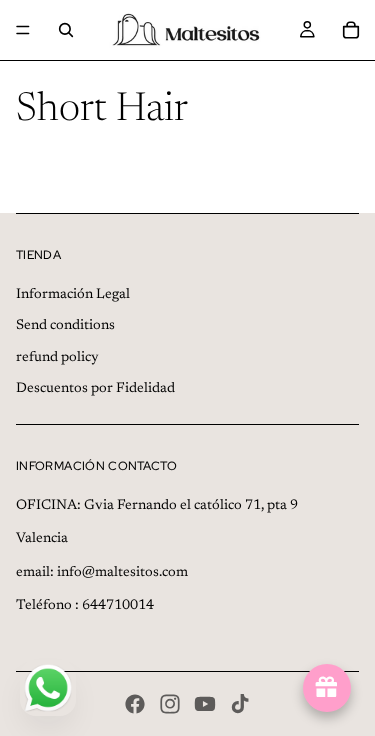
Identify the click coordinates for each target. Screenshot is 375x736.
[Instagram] (170, 704)
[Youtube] (205, 704)
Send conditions (65, 326)
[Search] (66, 30)
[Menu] (23, 30)
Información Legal (73, 295)
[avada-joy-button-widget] (327, 688)
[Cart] (351, 30)
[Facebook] (135, 704)
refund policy (57, 358)
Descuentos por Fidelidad (95, 389)
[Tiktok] (240, 704)
